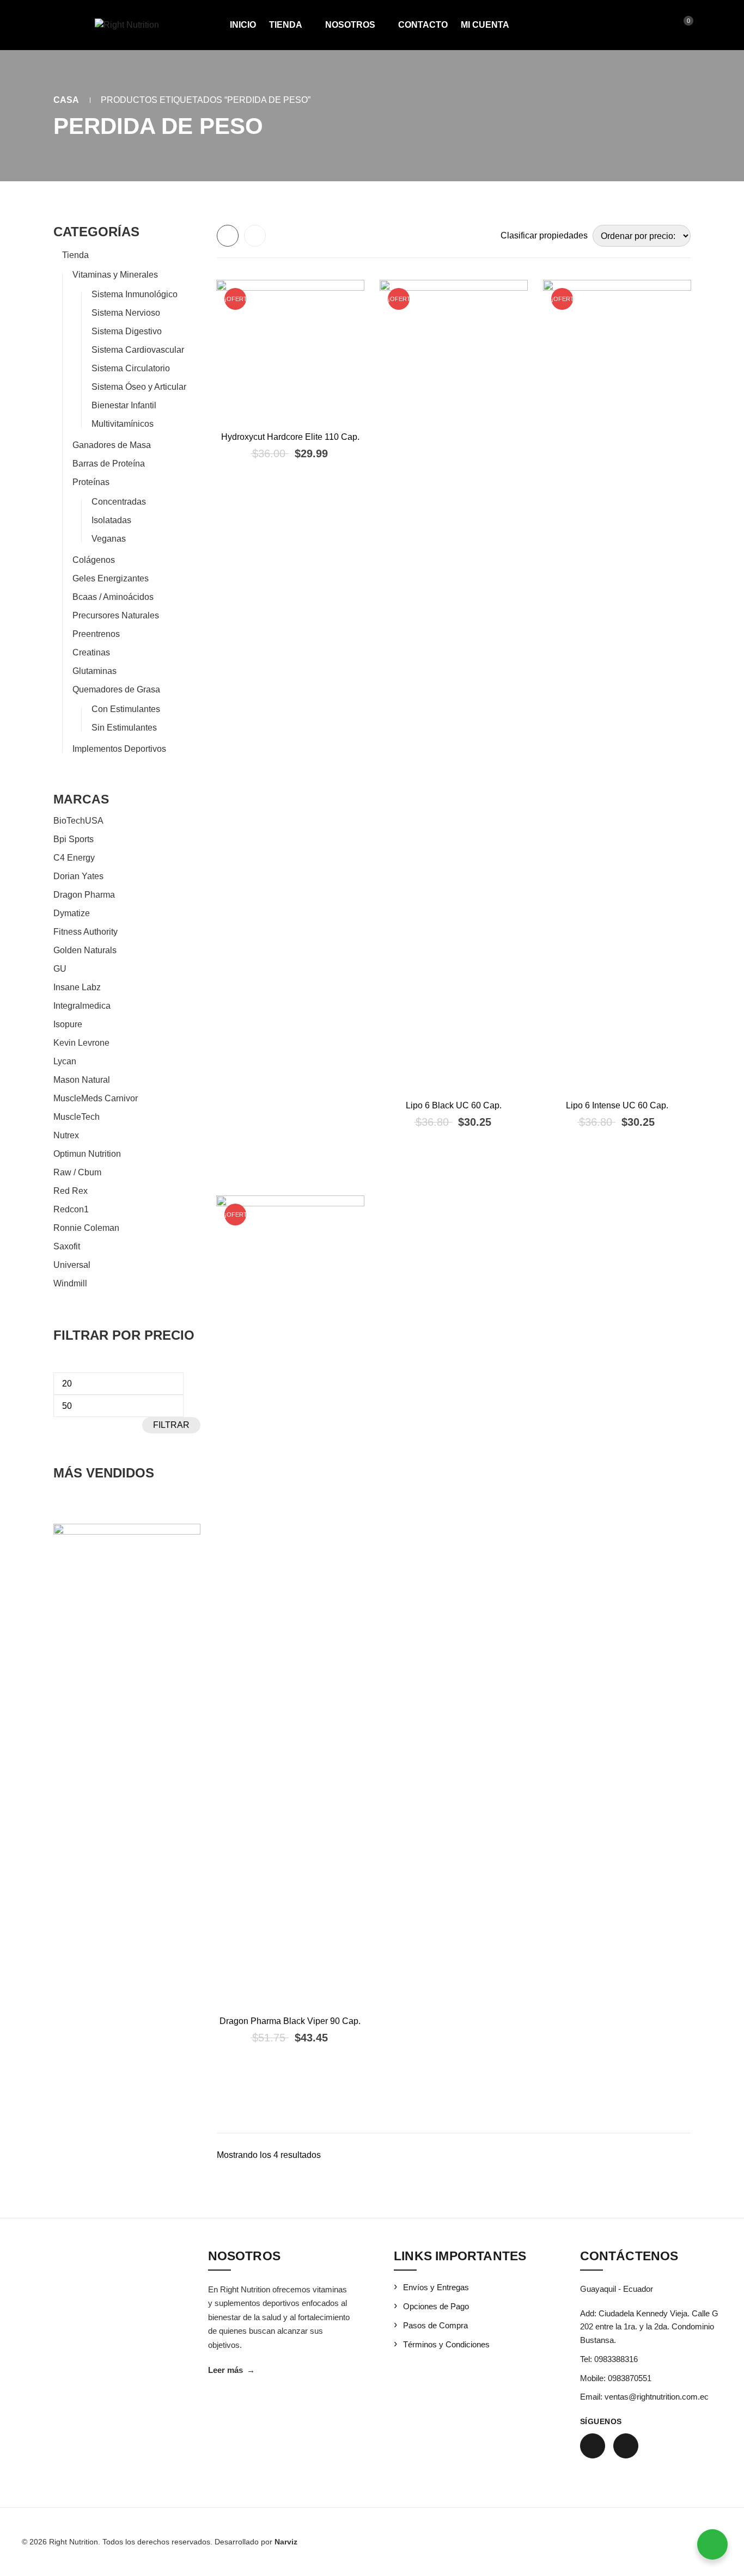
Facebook (593, 2446)
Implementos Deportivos (119, 749)
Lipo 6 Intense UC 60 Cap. (617, 1105)
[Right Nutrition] (127, 25)
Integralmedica (82, 1006)
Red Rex (71, 1191)
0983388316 (616, 2359)
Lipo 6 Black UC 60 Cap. (454, 1105)
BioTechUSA (78, 821)
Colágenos (94, 560)
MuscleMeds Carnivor (96, 1098)
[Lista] (255, 236)
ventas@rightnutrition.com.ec (657, 2397)
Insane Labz (77, 987)
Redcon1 (71, 1209)
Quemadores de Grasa (116, 689)
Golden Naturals (85, 950)
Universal (72, 1265)
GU (60, 969)
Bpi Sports (74, 839)
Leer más (231, 2370)
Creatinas (91, 652)
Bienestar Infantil (124, 405)
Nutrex (66, 1135)
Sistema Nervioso (126, 313)
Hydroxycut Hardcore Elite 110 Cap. (290, 437)
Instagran (626, 2446)
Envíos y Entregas (436, 2287)
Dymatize (72, 913)
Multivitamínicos (123, 424)
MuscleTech (77, 1117)
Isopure (68, 1024)
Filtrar (171, 1425)
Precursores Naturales (116, 615)
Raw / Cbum (77, 1172)
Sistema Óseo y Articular (139, 387)
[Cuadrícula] (228, 236)
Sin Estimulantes (124, 728)
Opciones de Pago (436, 2306)
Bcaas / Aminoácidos (113, 597)
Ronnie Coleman (86, 1228)
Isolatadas (111, 520)
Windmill (70, 1283)
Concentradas (119, 502)
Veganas (109, 539)
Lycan (65, 1061)
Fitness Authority (86, 932)
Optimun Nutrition (87, 1154)
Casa (66, 100)
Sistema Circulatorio (131, 368)
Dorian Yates (78, 876)
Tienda (75, 255)
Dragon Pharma (84, 895)
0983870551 (630, 2378)
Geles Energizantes (111, 578)
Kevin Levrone (81, 1043)
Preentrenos (96, 634)
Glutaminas (94, 671)
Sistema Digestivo (127, 331)
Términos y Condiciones (446, 2344)
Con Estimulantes (126, 709)
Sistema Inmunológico (135, 294)
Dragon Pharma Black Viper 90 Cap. (290, 2021)
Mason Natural (82, 1080)
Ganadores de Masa (112, 445)
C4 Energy (74, 858)
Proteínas (91, 482)
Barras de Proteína (109, 464)
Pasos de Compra (435, 2325)
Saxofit (67, 1246)
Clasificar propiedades (544, 235)
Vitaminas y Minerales (115, 275)
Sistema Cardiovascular (138, 350)
